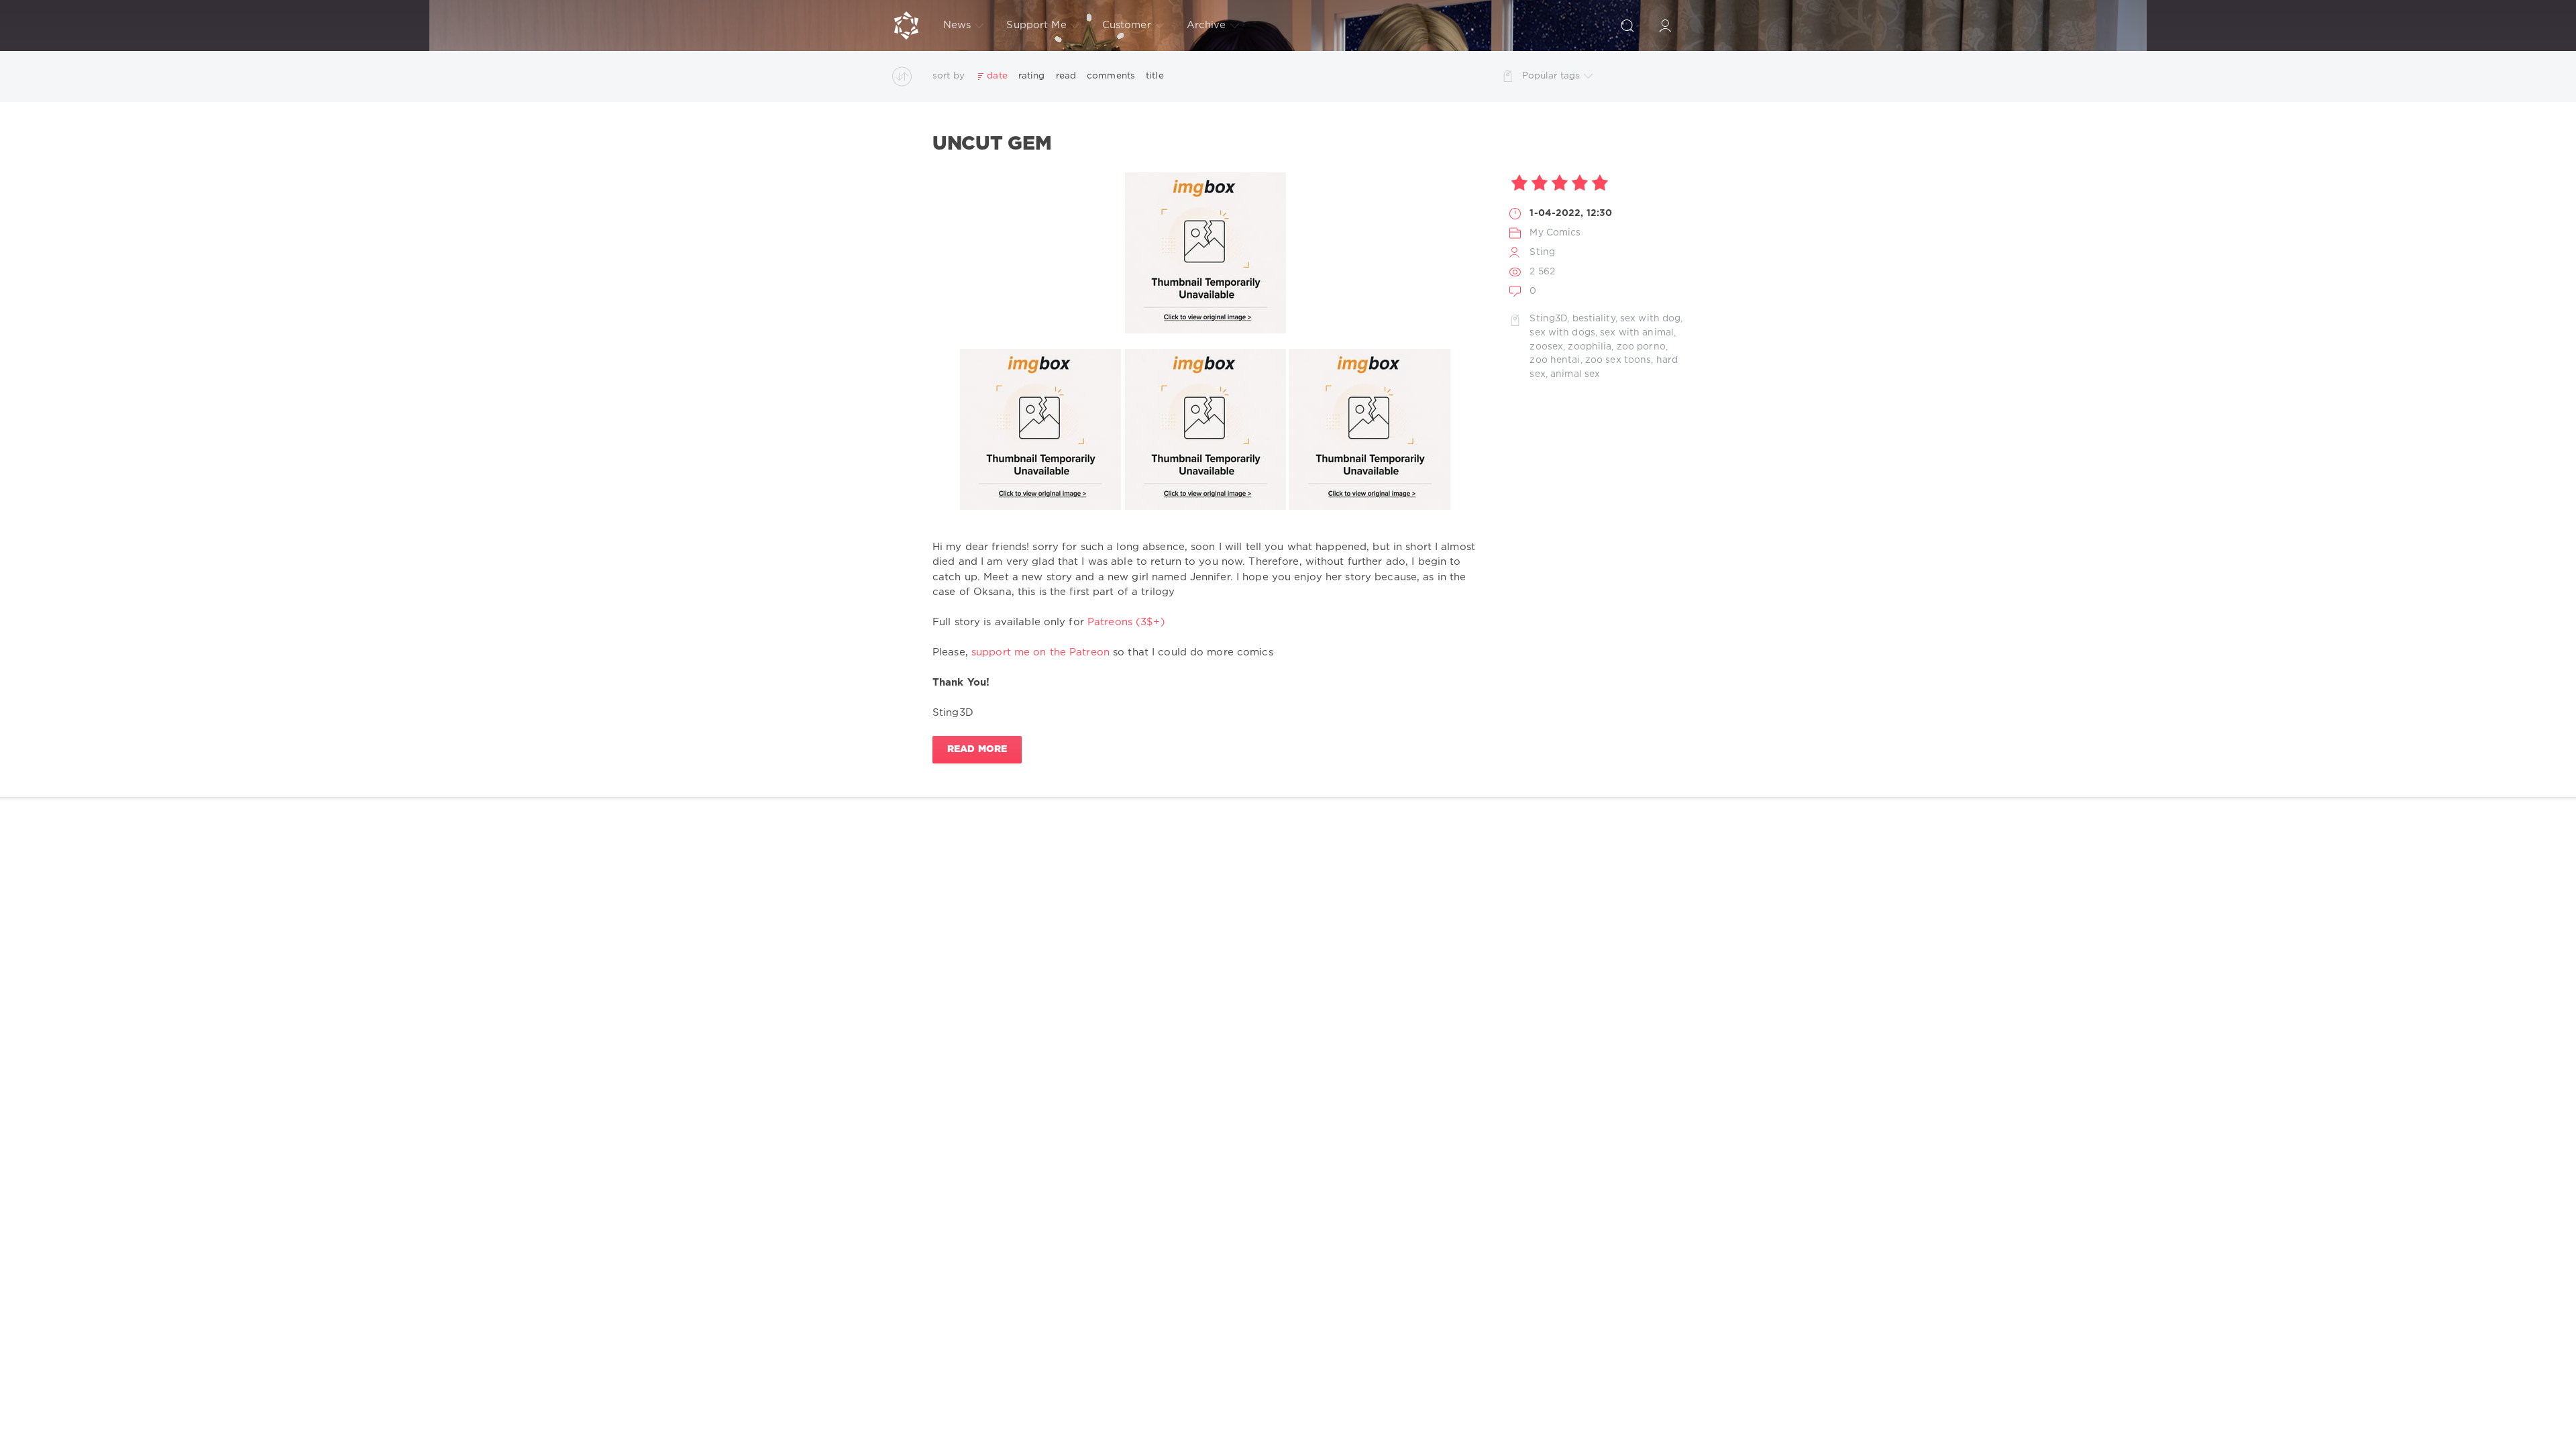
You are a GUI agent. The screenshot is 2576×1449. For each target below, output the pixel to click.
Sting (1542, 252)
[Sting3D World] (906, 25)
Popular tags (1551, 76)
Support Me (1036, 25)
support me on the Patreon (1040, 652)
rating (1032, 76)
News (957, 25)
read (1066, 76)
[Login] (1665, 25)
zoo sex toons (1618, 360)
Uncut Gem (992, 144)
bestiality (1594, 319)
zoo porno (1641, 347)
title (1155, 76)
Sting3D (1548, 319)
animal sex (1575, 374)
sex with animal (1637, 333)
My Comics (1555, 233)
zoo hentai (1555, 360)
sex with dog (1650, 319)
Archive (1206, 25)
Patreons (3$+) (1126, 622)
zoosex (1546, 347)
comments (1111, 76)
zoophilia (1590, 347)
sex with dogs (1562, 333)
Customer (1127, 25)
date (997, 76)
